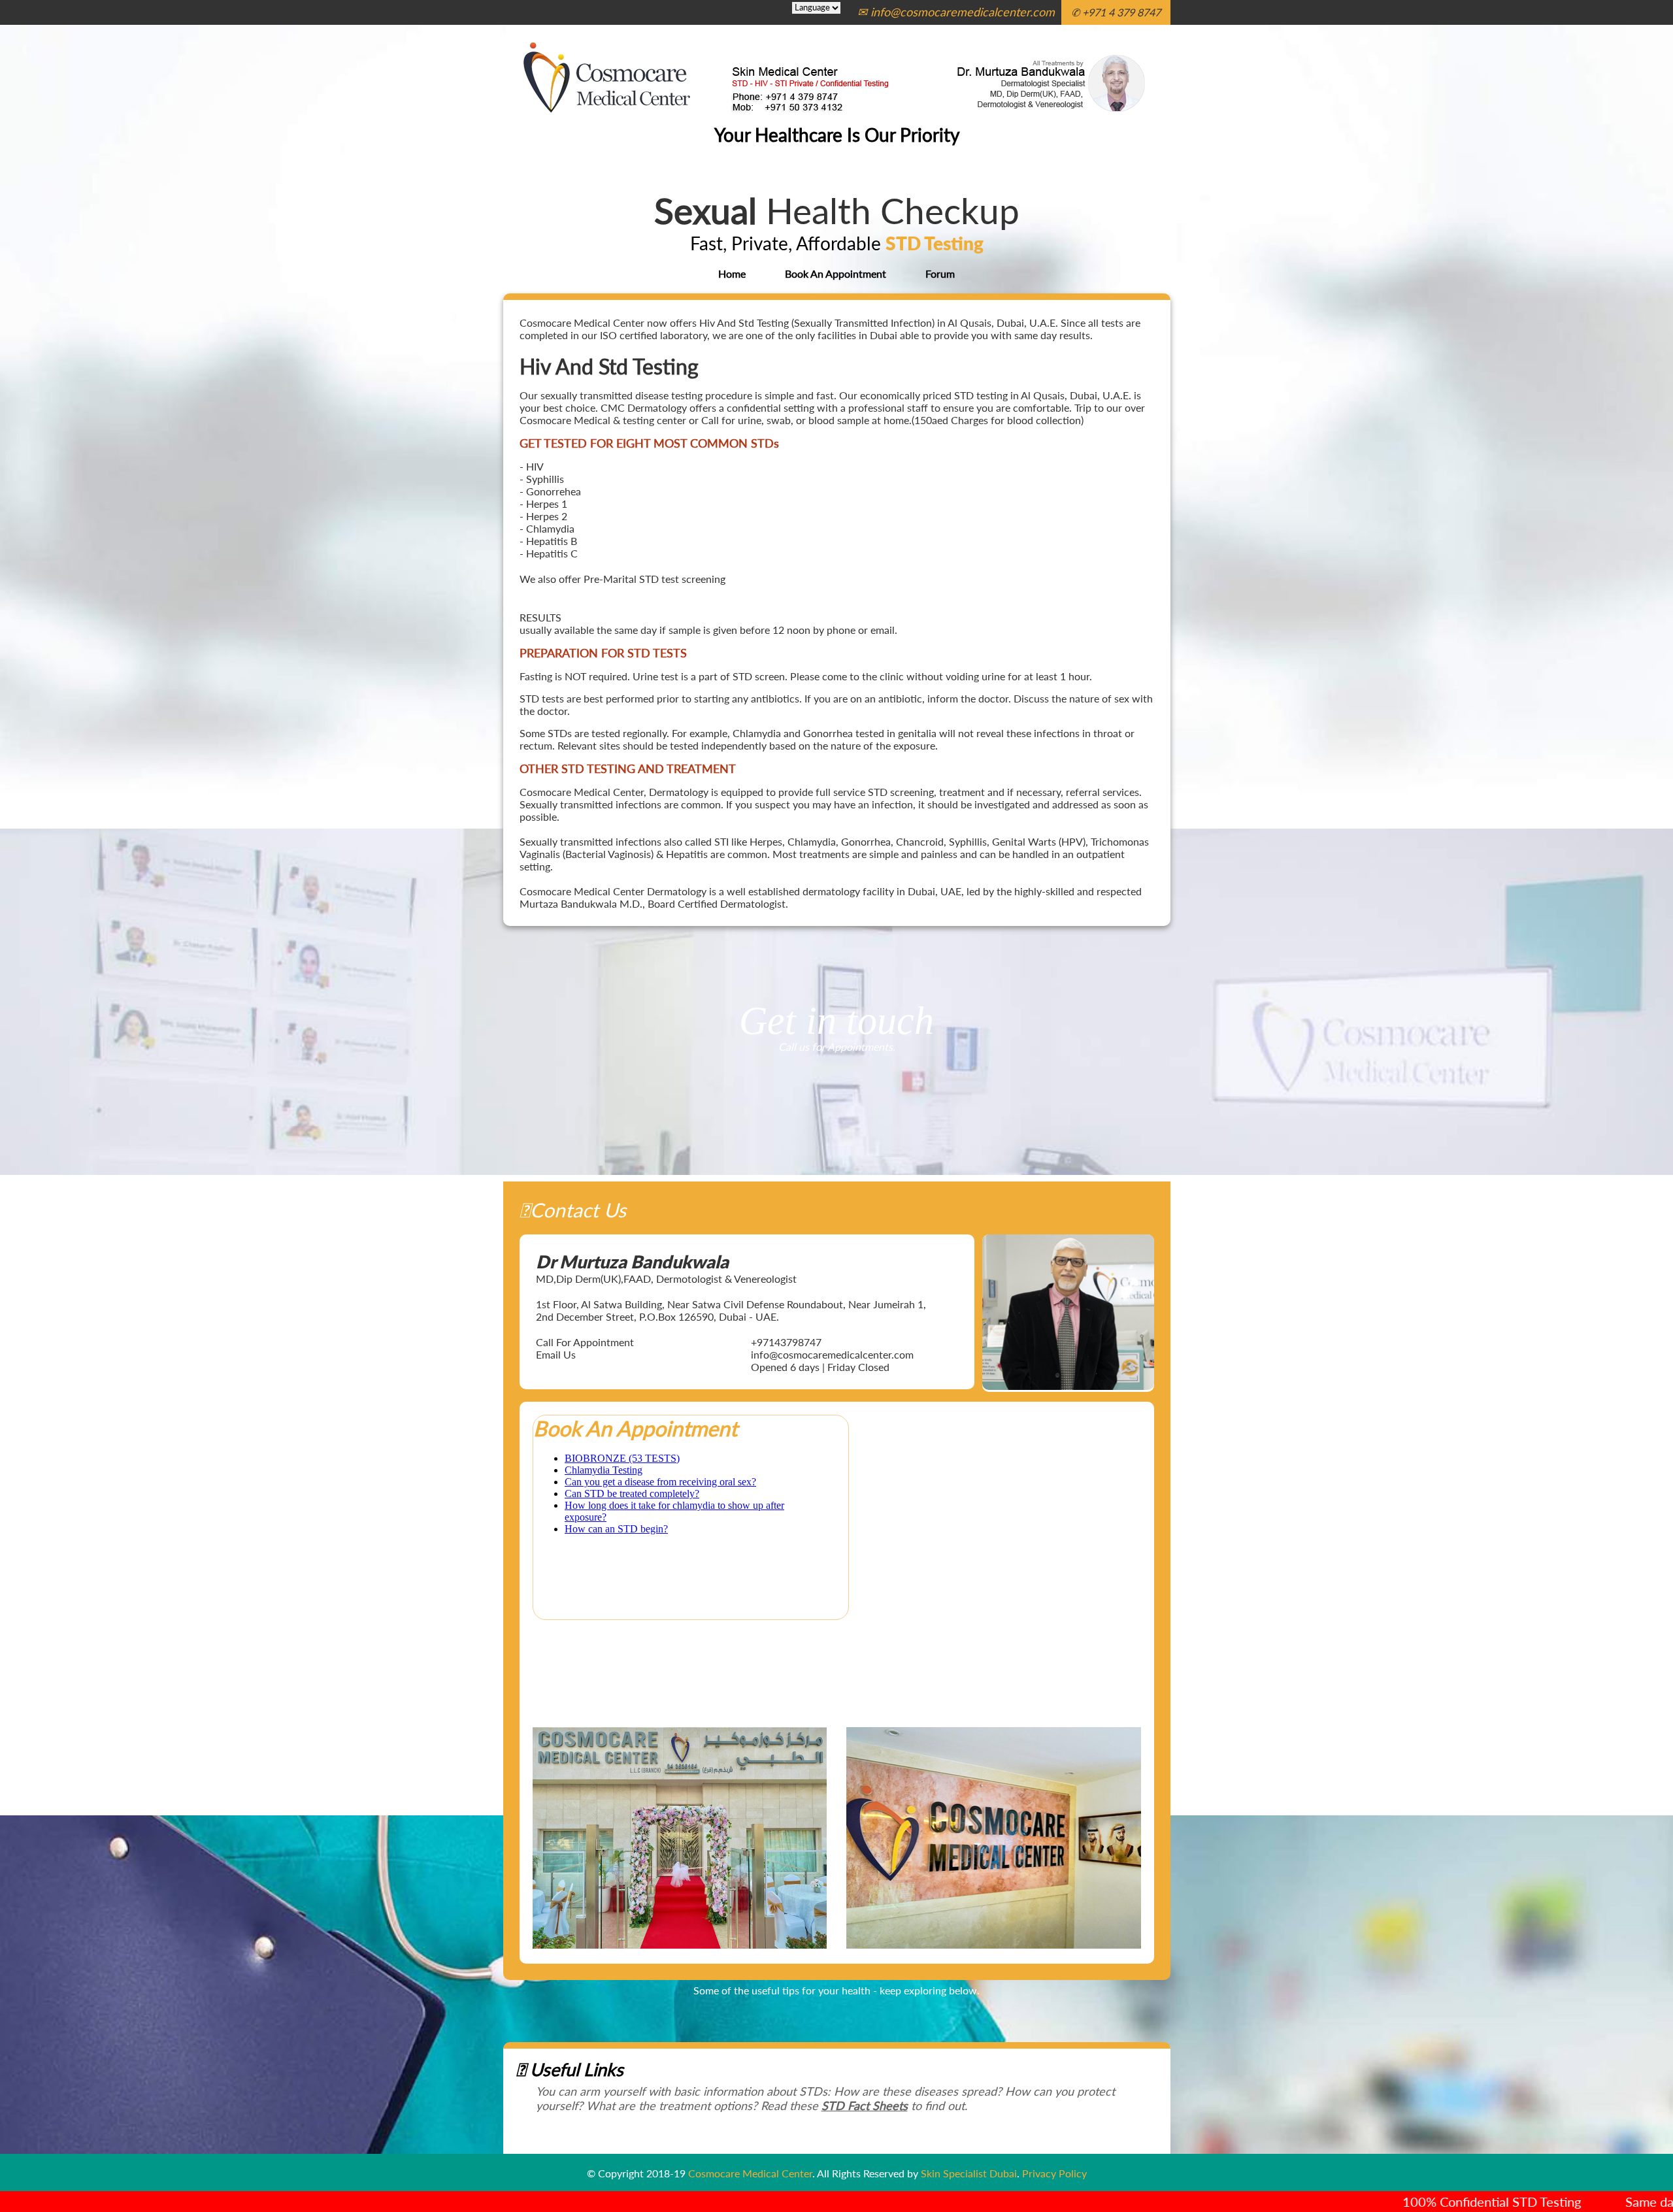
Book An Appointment (836, 273)
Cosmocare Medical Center (750, 2173)
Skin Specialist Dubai (969, 2173)
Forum (940, 273)
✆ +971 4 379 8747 (1116, 12)
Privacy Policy (1054, 2173)
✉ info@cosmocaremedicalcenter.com (956, 12)
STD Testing (935, 243)
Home (732, 273)
